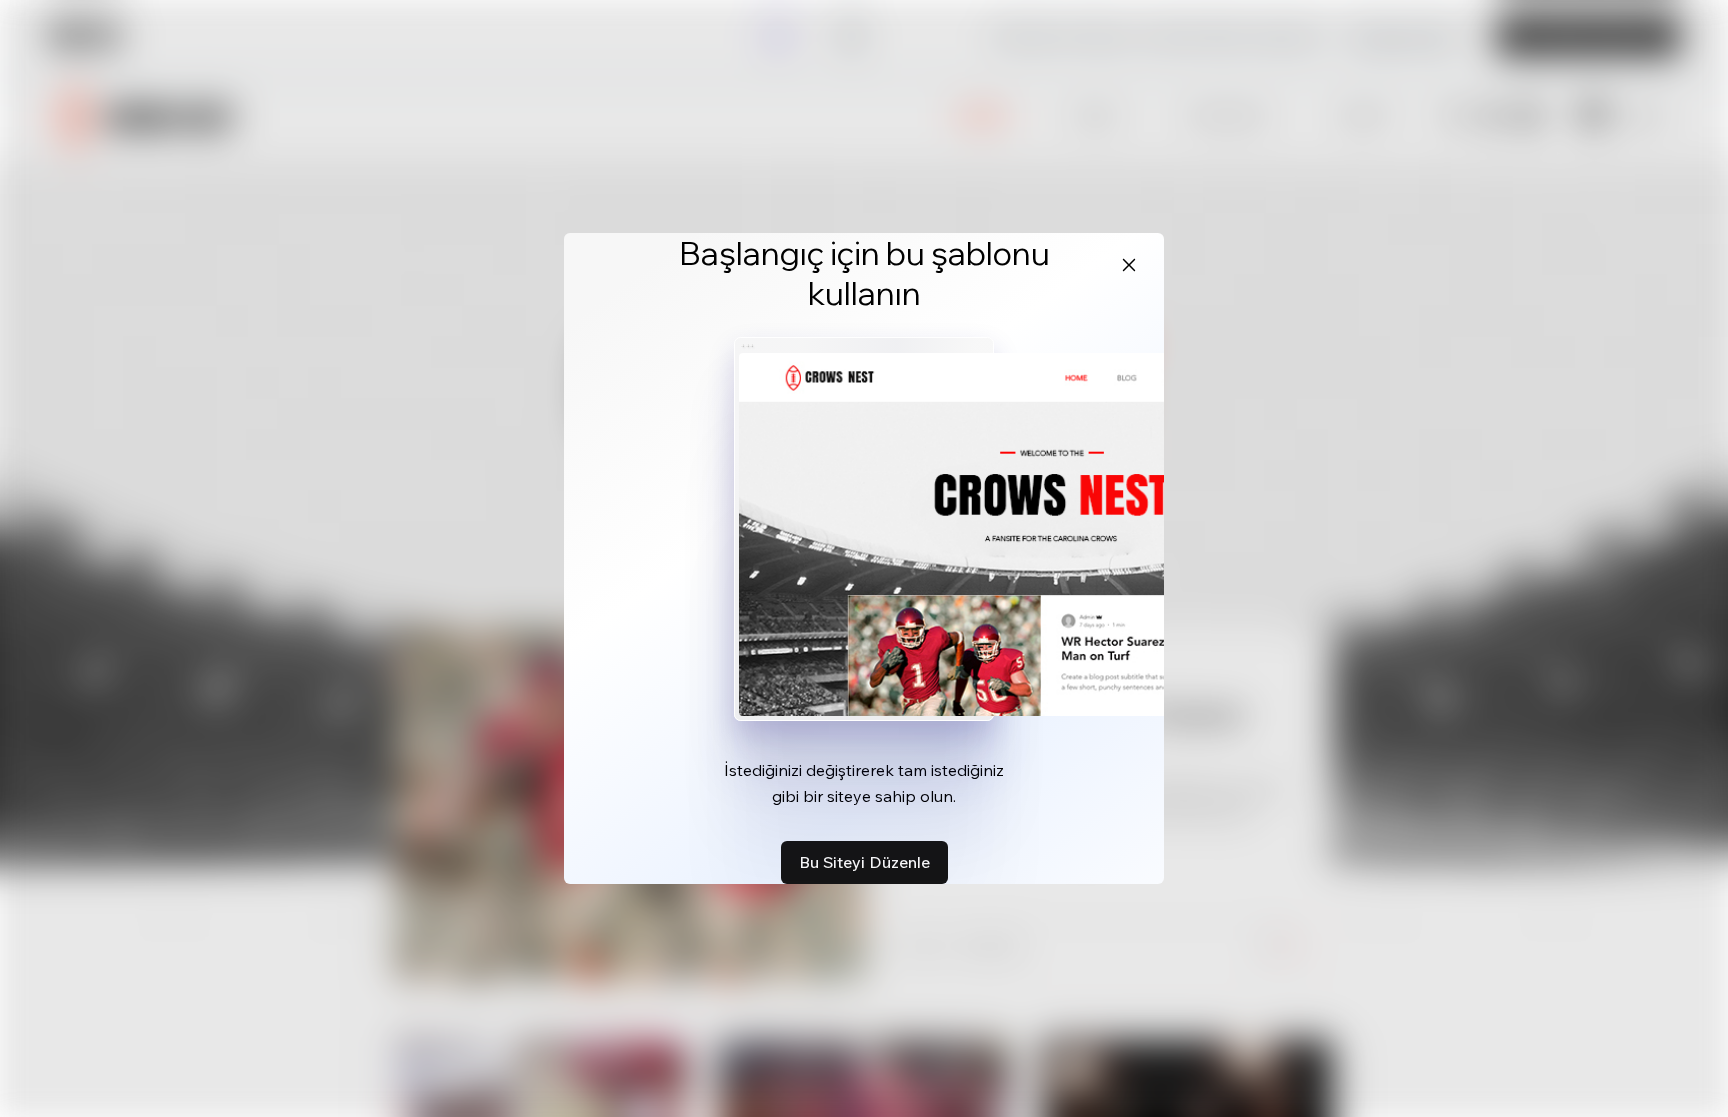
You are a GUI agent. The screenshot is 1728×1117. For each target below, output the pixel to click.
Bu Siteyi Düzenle (864, 862)
